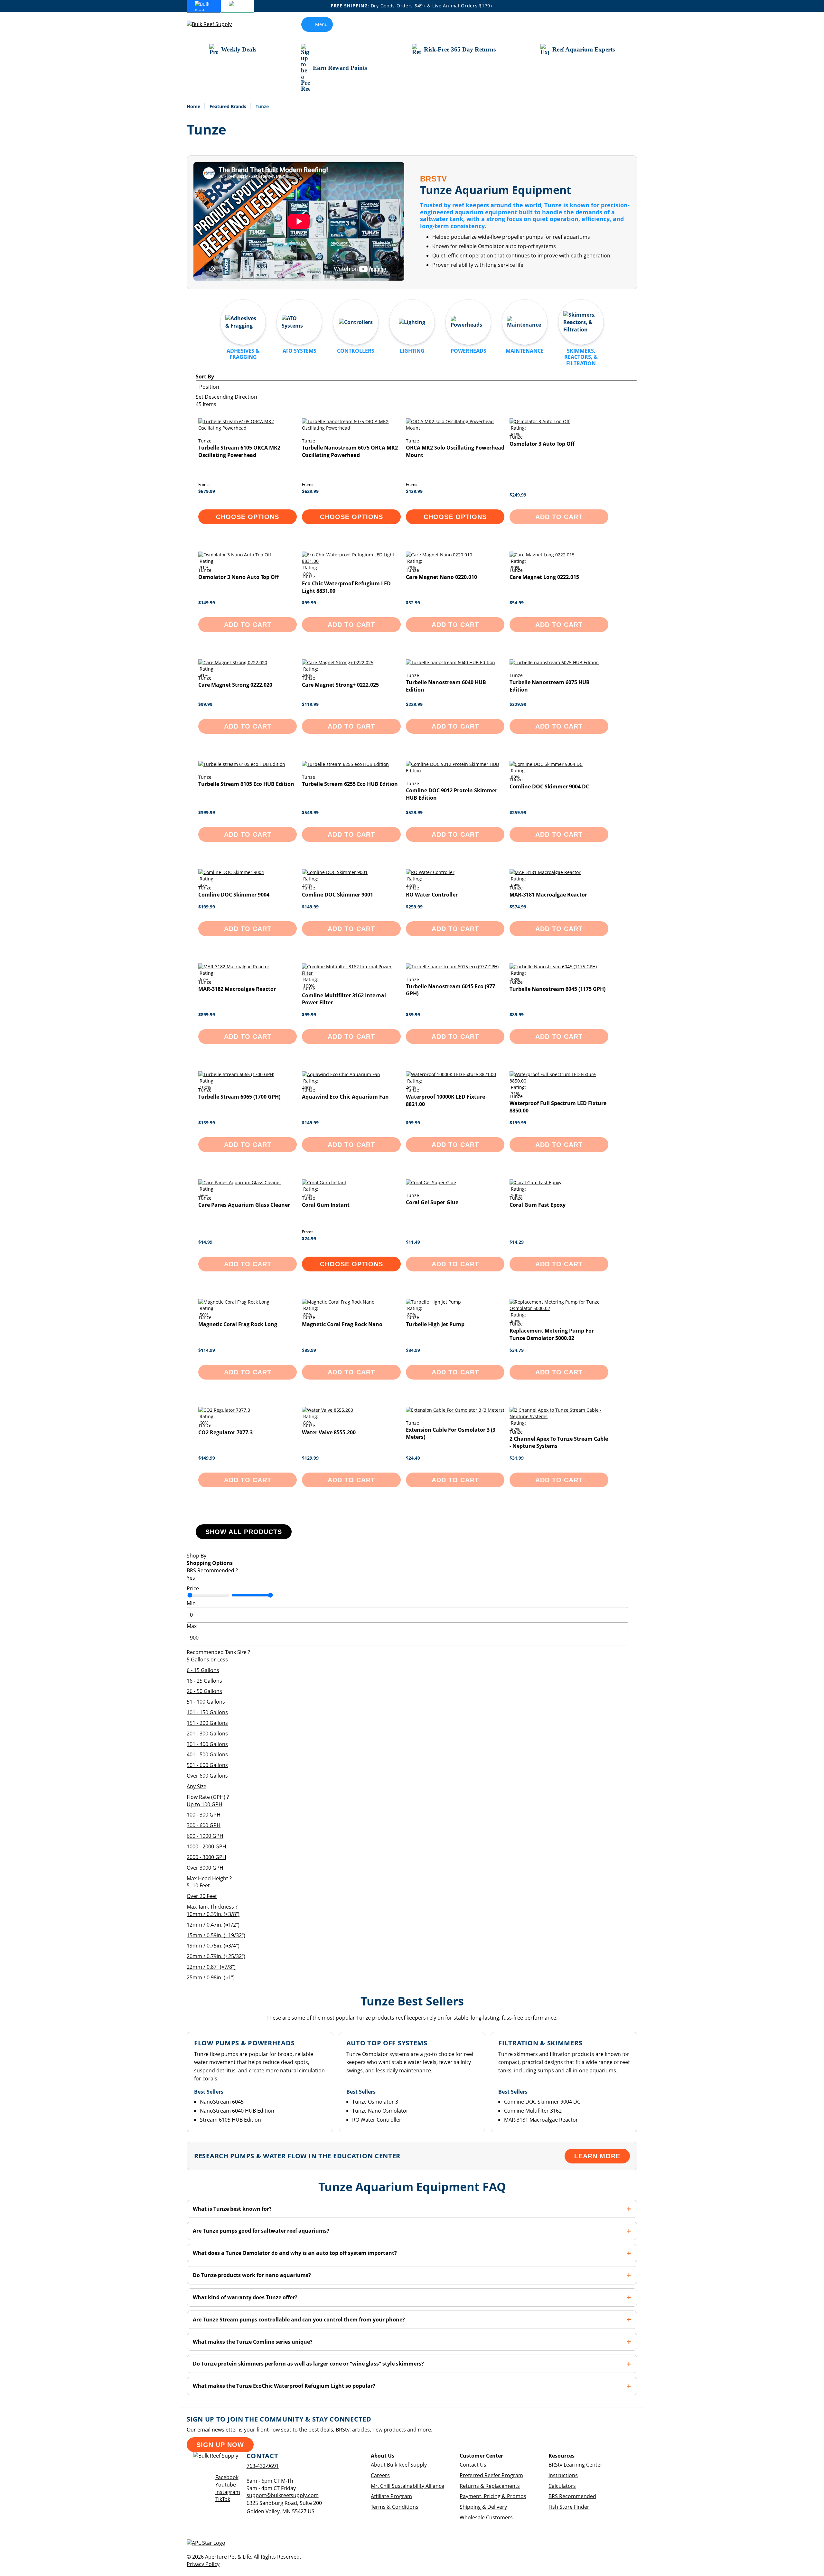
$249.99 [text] (518, 495)
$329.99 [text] (518, 704)
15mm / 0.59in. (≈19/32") (216, 1935)
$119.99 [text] (310, 704)
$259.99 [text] (518, 812)
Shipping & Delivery (483, 2507)
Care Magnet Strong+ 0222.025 (340, 685)
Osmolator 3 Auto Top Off (542, 444)
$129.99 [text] (310, 1458)
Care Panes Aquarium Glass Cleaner (244, 1205)
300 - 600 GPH (204, 1825)
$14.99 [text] (205, 1242)
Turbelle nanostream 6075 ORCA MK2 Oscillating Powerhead (350, 451)
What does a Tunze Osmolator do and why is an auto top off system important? (295, 2253)
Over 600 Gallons (207, 1776)
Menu (321, 24)
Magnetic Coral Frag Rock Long (238, 1324)
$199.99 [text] (207, 907)
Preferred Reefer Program (491, 2475)
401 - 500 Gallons (207, 1754)
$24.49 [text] (413, 1458)
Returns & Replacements (490, 2486)
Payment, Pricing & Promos (493, 2496)
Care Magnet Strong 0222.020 (235, 685)
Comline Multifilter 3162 (533, 2111)
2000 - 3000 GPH (206, 1857)
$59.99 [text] (413, 1014)
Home (194, 106)
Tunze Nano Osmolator (380, 2111)
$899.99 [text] (207, 1014)
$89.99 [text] (517, 1014)
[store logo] (214, 24)
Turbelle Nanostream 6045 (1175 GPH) (557, 989)
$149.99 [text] (207, 603)
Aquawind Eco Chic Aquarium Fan (345, 1097)
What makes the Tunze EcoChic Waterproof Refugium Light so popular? (284, 2386)
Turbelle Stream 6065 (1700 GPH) (239, 1097)
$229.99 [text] (414, 704)
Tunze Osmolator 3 (375, 2102)
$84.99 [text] (413, 1350)
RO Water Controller (432, 895)
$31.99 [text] (517, 1458)
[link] (619, 24)
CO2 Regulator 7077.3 (225, 1432)
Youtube (226, 2485)
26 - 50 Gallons (204, 1691)
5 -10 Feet (198, 1885)
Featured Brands (229, 106)
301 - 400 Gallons (207, 1744)
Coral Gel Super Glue (432, 1202)
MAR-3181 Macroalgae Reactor (548, 895)
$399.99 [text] (207, 812)
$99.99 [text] (309, 603)
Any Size (197, 1786)
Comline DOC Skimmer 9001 (337, 895)
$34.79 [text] (517, 1350)
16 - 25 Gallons (204, 1681)
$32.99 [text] (413, 603)
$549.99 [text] (310, 812)
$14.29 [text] (517, 1242)
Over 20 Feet (202, 1896)
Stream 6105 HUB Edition (230, 2120)
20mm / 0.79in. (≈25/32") (216, 1956)
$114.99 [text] (207, 1350)
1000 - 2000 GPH (206, 1846)
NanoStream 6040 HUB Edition (237, 2111)
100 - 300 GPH (204, 1815)
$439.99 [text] (414, 491)
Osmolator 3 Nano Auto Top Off (239, 577)
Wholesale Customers (486, 2517)
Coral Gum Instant (326, 1205)
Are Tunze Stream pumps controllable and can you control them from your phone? (299, 2320)
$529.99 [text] (414, 812)
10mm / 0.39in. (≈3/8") (213, 1914)
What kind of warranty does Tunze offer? (245, 2297)
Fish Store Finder (569, 2507)
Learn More (597, 2156)
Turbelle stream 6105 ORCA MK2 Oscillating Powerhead (239, 451)
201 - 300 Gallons (207, 1734)
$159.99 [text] (207, 1123)
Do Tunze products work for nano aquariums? (252, 2275)
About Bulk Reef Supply (399, 2465)
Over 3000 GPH (205, 1868)
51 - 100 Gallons (206, 1702)
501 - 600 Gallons (207, 1765)
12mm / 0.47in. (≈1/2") (213, 1925)
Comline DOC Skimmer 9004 (234, 895)
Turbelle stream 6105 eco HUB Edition (246, 784)
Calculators (562, 2486)
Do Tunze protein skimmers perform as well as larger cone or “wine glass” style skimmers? (308, 2364)
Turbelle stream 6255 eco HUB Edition (350, 784)
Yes (191, 1578)
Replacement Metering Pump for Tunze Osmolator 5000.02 (552, 1334)
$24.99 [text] (309, 1238)
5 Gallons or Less (207, 1660)
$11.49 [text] (413, 1242)
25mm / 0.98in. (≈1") (211, 1977)
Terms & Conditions (395, 2507)
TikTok (223, 2499)
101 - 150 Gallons (207, 1712)
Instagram (228, 2492)
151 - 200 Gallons (207, 1723)
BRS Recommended (572, 2496)
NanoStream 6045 (222, 2102)
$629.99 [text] (310, 491)
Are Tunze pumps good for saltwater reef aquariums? (261, 2231)
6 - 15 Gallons (203, 1670)
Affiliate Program (391, 2496)
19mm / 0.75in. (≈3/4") (213, 1946)
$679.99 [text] (207, 491)
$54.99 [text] (517, 603)
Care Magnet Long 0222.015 (544, 577)
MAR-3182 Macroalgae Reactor (237, 989)
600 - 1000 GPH (205, 1836)
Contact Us (473, 2465)
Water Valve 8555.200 (329, 1432)
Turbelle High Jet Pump (435, 1324)
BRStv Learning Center (576, 2465)
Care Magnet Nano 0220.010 (441, 577)
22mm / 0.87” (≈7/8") (211, 1967)
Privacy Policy (203, 2564)
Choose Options (248, 517)
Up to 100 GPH (205, 1804)
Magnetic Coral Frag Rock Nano (342, 1324)
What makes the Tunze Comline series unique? (253, 2342)
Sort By (205, 377)
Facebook (227, 2477)
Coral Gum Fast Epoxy (538, 1205)
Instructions (563, 2475)
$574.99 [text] (518, 907)
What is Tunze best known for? (232, 2209)
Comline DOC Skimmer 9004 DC (549, 786)
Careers (380, 2475)
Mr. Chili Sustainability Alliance (407, 2486)
